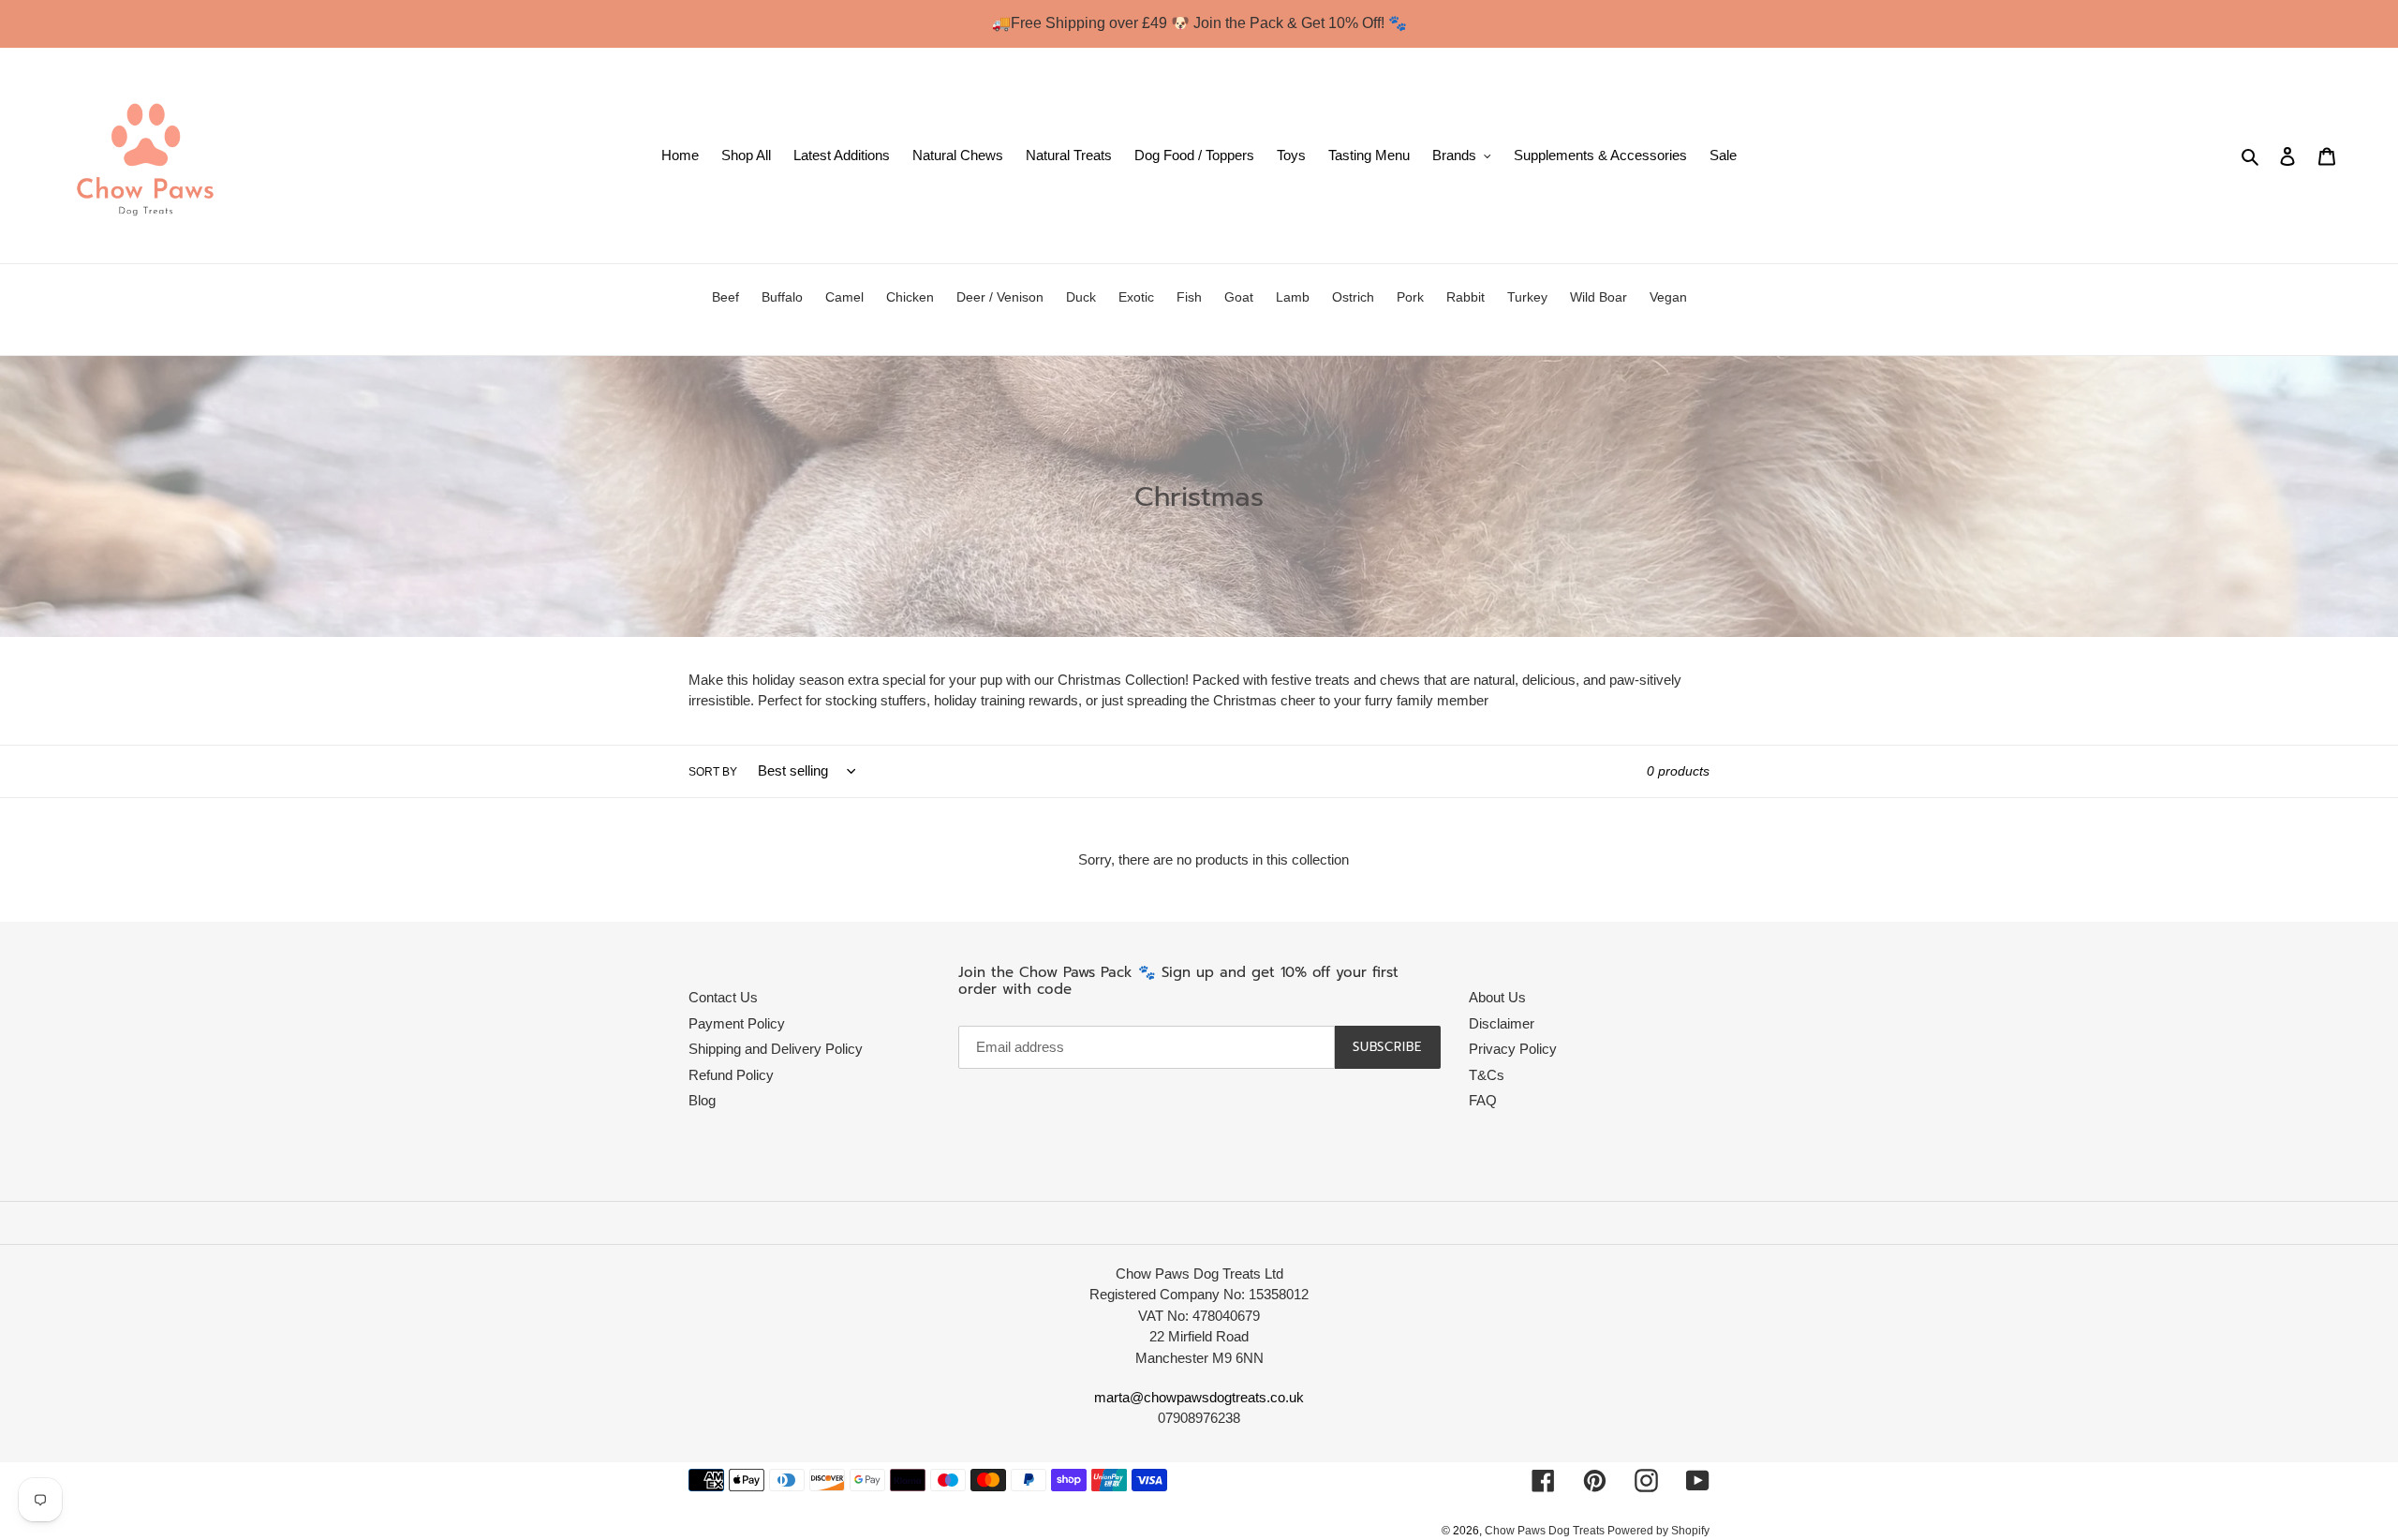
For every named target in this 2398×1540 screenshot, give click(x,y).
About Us (1497, 997)
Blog (702, 1100)
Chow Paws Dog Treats (1546, 1531)
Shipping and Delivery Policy (776, 1049)
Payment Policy (737, 1023)
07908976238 (1199, 1418)
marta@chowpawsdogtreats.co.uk (1199, 1397)
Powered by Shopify (1658, 1531)
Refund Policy (731, 1075)
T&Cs (1487, 1075)
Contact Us (723, 997)
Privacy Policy (1513, 1049)
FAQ (1483, 1100)
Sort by (713, 772)
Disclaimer (1502, 1023)
